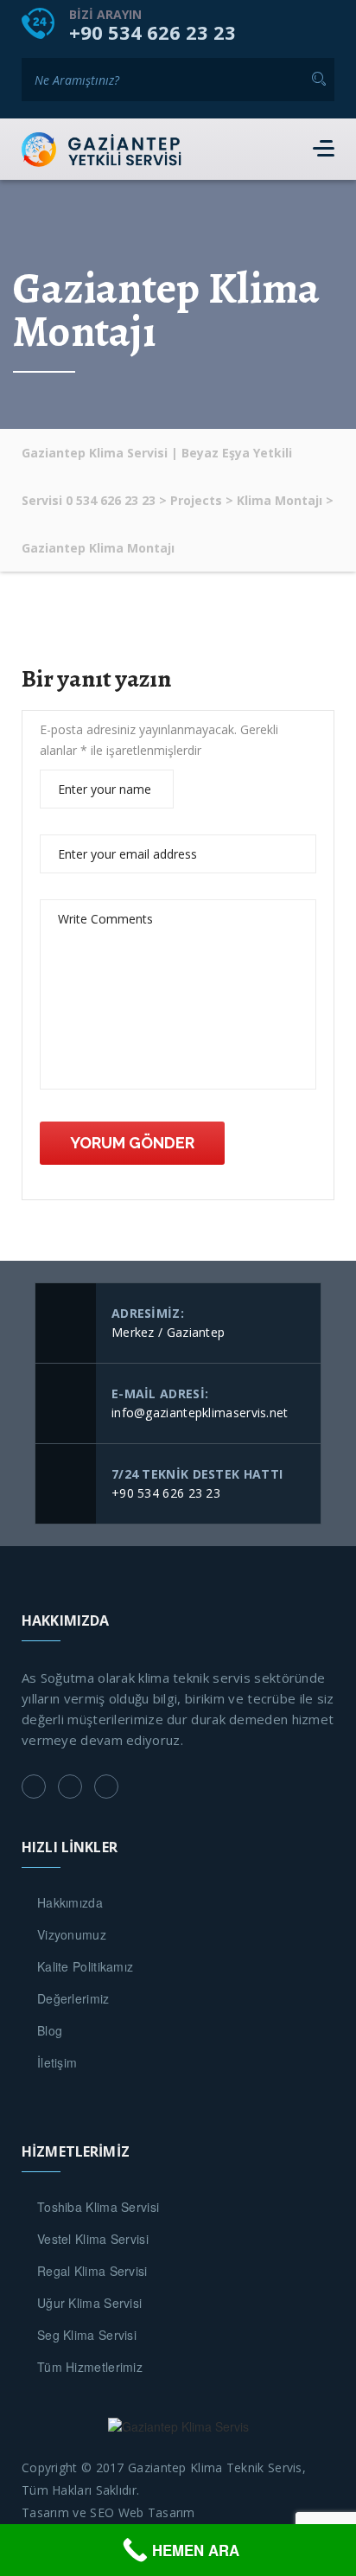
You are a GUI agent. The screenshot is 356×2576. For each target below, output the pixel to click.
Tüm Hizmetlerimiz (90, 2367)
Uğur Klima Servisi (89, 2303)
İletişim (57, 2062)
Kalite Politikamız (85, 1966)
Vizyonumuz (72, 1934)
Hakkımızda (70, 1902)
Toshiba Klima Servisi (98, 2207)
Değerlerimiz (73, 1998)
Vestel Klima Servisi (93, 2239)
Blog (50, 2030)
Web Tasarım (157, 2512)
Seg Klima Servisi (87, 2335)
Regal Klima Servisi (92, 2271)
